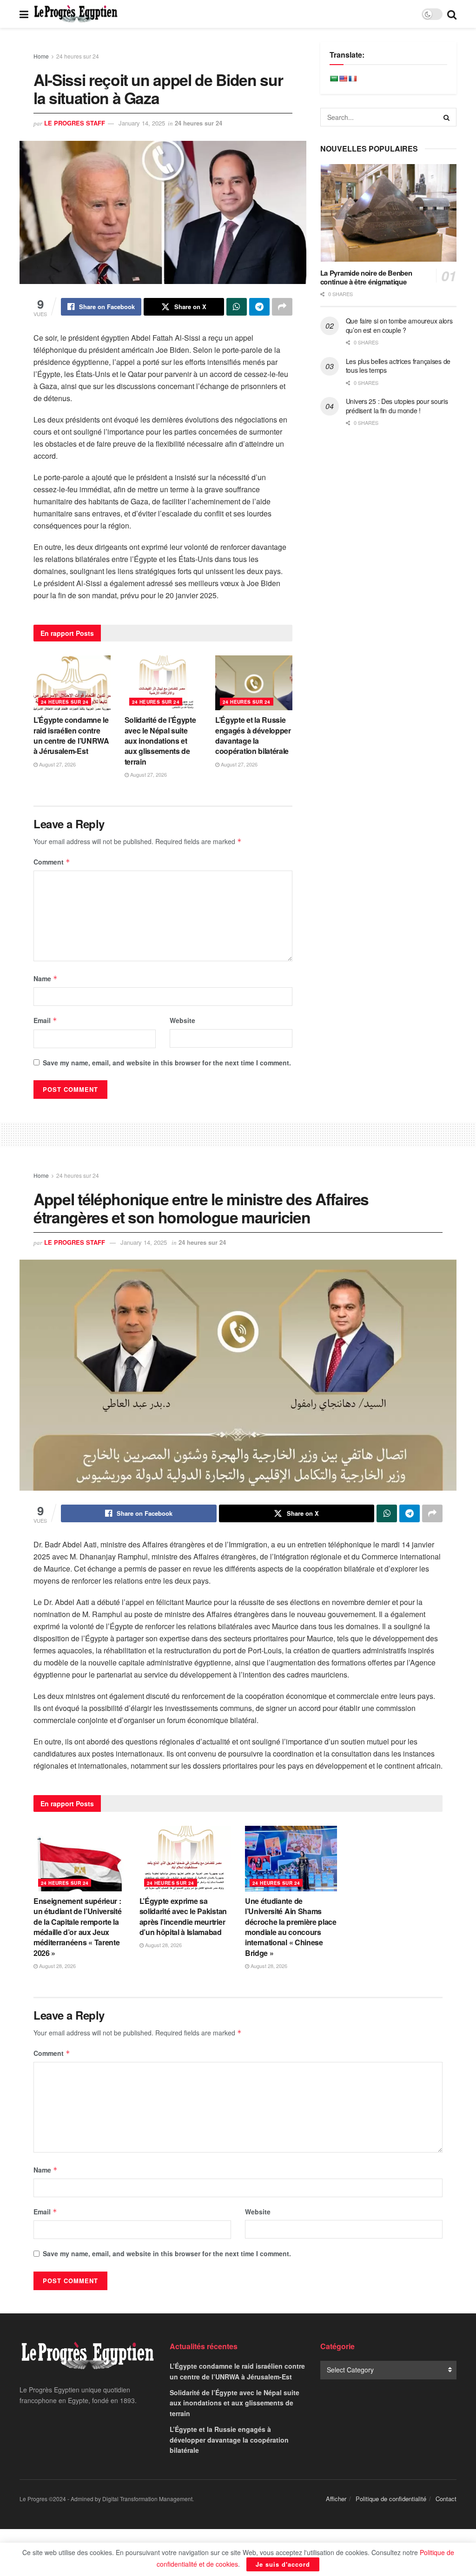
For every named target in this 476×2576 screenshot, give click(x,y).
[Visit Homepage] (76, 14)
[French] (352, 79)
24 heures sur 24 (78, 56)
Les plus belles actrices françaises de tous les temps (398, 366)
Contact (446, 2499)
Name (46, 978)
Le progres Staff (75, 123)
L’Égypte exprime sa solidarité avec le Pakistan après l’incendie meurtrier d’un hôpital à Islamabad (183, 1916)
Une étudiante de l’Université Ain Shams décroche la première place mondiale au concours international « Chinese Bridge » (291, 1927)
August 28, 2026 (57, 1966)
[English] (343, 79)
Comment (52, 862)
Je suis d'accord (283, 2564)
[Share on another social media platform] (282, 307)
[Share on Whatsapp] (237, 307)
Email (45, 1020)
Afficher (336, 2499)
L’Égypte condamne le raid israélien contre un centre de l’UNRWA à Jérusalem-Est (71, 735)
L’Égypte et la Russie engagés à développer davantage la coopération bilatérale (253, 735)
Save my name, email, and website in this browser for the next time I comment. (167, 1063)
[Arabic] (334, 79)
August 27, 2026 (57, 764)
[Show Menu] (24, 14)
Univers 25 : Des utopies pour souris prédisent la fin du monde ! (397, 406)
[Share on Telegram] (259, 307)
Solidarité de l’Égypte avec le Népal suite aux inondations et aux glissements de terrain (160, 741)
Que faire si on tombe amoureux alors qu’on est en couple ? (399, 325)
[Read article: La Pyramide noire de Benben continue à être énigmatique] (388, 213)
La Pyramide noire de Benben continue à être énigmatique (366, 277)
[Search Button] (452, 14)
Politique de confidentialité (391, 2499)
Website (182, 1020)
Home (41, 56)
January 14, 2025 (142, 123)
